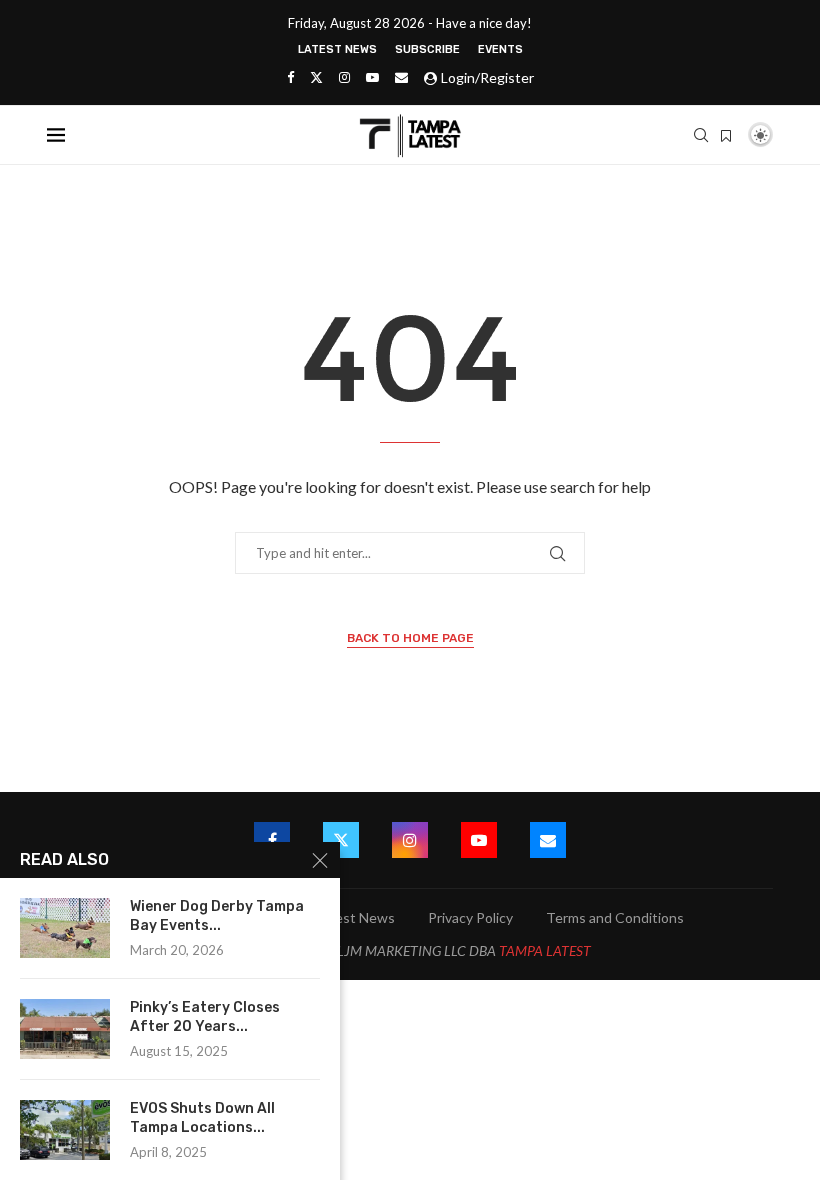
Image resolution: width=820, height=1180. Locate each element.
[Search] (701, 135)
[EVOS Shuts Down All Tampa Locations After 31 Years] (65, 1130)
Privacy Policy (470, 917)
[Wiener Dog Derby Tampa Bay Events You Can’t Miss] (65, 928)
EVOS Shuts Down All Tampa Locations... (202, 1118)
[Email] (401, 77)
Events (500, 49)
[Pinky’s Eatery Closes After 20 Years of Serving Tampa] (65, 1029)
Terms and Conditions (615, 917)
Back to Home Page (410, 638)
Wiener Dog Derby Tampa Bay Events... (217, 916)
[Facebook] (290, 77)
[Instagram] (344, 77)
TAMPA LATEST (545, 950)
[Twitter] (316, 77)
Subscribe (427, 49)
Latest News (337, 49)
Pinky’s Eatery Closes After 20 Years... (205, 1017)
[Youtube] (372, 77)
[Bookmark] (726, 136)
